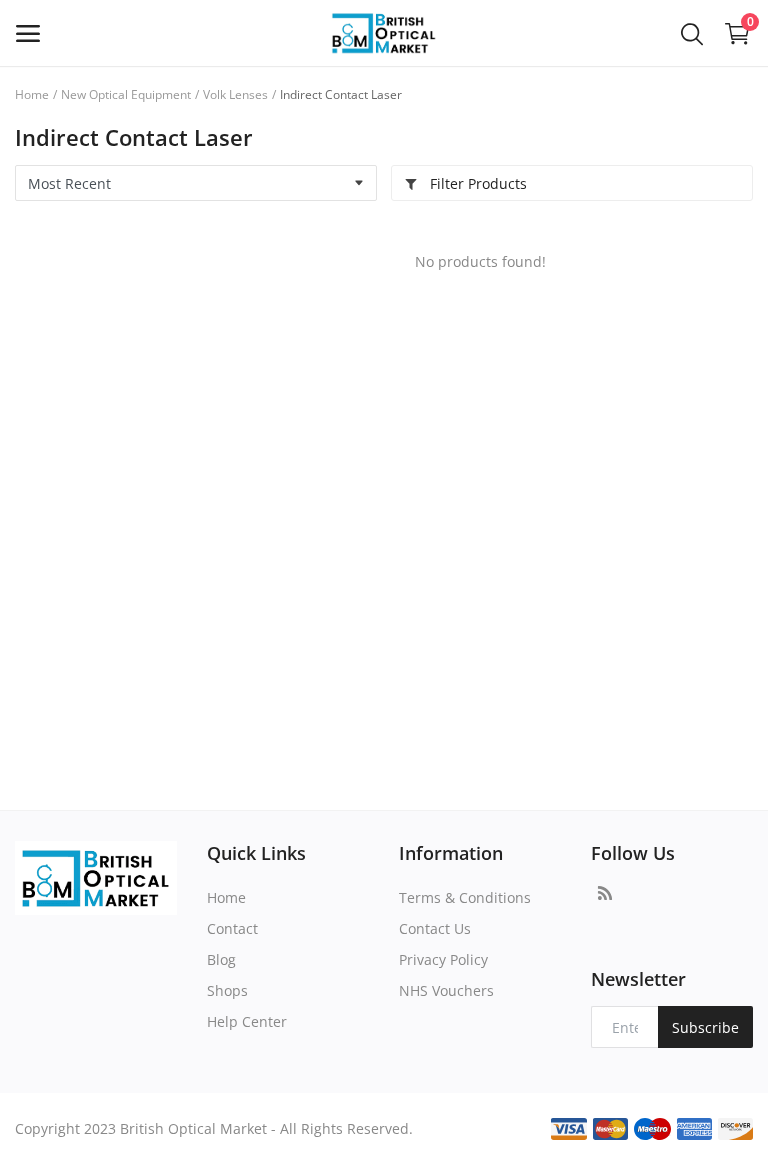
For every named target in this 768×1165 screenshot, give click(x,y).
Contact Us (435, 928)
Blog (221, 959)
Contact (232, 928)
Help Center (247, 1021)
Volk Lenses (235, 94)
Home (32, 94)
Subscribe (705, 1027)
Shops (227, 990)
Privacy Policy (443, 959)
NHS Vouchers (446, 990)
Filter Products (476, 183)
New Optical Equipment (126, 94)
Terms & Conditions (465, 897)
